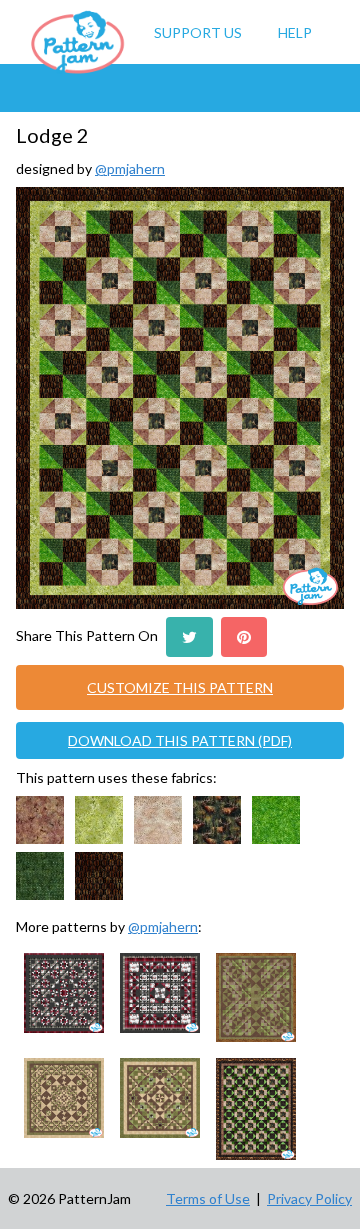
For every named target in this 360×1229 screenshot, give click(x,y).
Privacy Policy (309, 1198)
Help (295, 32)
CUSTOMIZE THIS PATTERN (180, 687)
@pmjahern (130, 168)
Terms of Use (208, 1198)
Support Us (198, 32)
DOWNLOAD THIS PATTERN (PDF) (180, 740)
